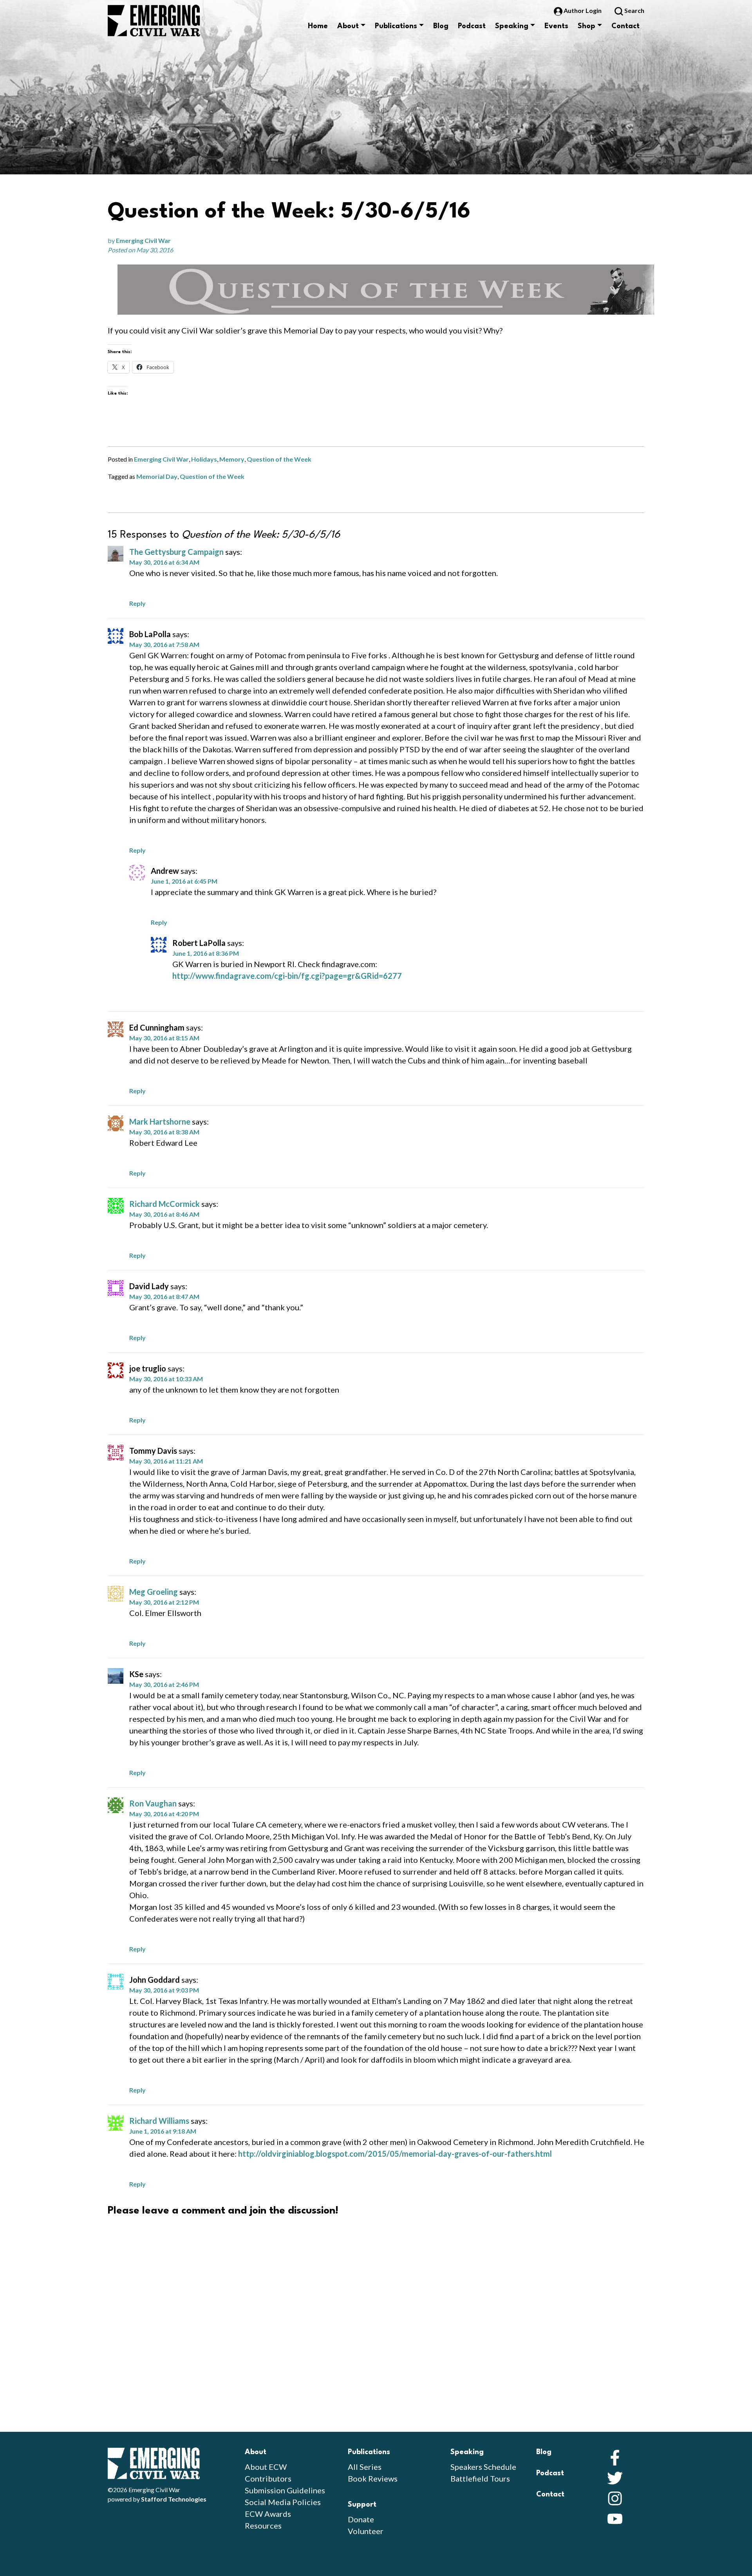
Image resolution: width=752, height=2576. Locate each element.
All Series (365, 2467)
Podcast (472, 26)
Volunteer (366, 2531)
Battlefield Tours (480, 2478)
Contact (625, 26)
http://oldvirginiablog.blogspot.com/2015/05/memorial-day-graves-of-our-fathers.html (395, 2154)
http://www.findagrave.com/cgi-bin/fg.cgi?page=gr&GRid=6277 (287, 976)
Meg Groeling (154, 1592)
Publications (396, 26)
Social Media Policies (283, 2502)
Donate (361, 2519)
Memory (232, 459)
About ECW (266, 2467)
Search (634, 10)
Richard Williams (159, 2121)
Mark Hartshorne (160, 1121)
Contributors (268, 2478)
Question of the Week (279, 459)
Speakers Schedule (483, 2467)
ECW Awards (268, 2514)
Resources (263, 2525)
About (348, 26)
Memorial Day (157, 476)
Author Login (583, 10)
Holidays (204, 459)
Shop (587, 26)
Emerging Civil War (143, 240)
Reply (137, 603)
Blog (441, 26)
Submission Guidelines (285, 2490)
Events (556, 26)
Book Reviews (373, 2478)
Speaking (512, 26)
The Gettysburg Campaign (176, 552)
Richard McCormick (164, 1204)
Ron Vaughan (153, 1803)
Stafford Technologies (174, 2499)
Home (318, 26)
